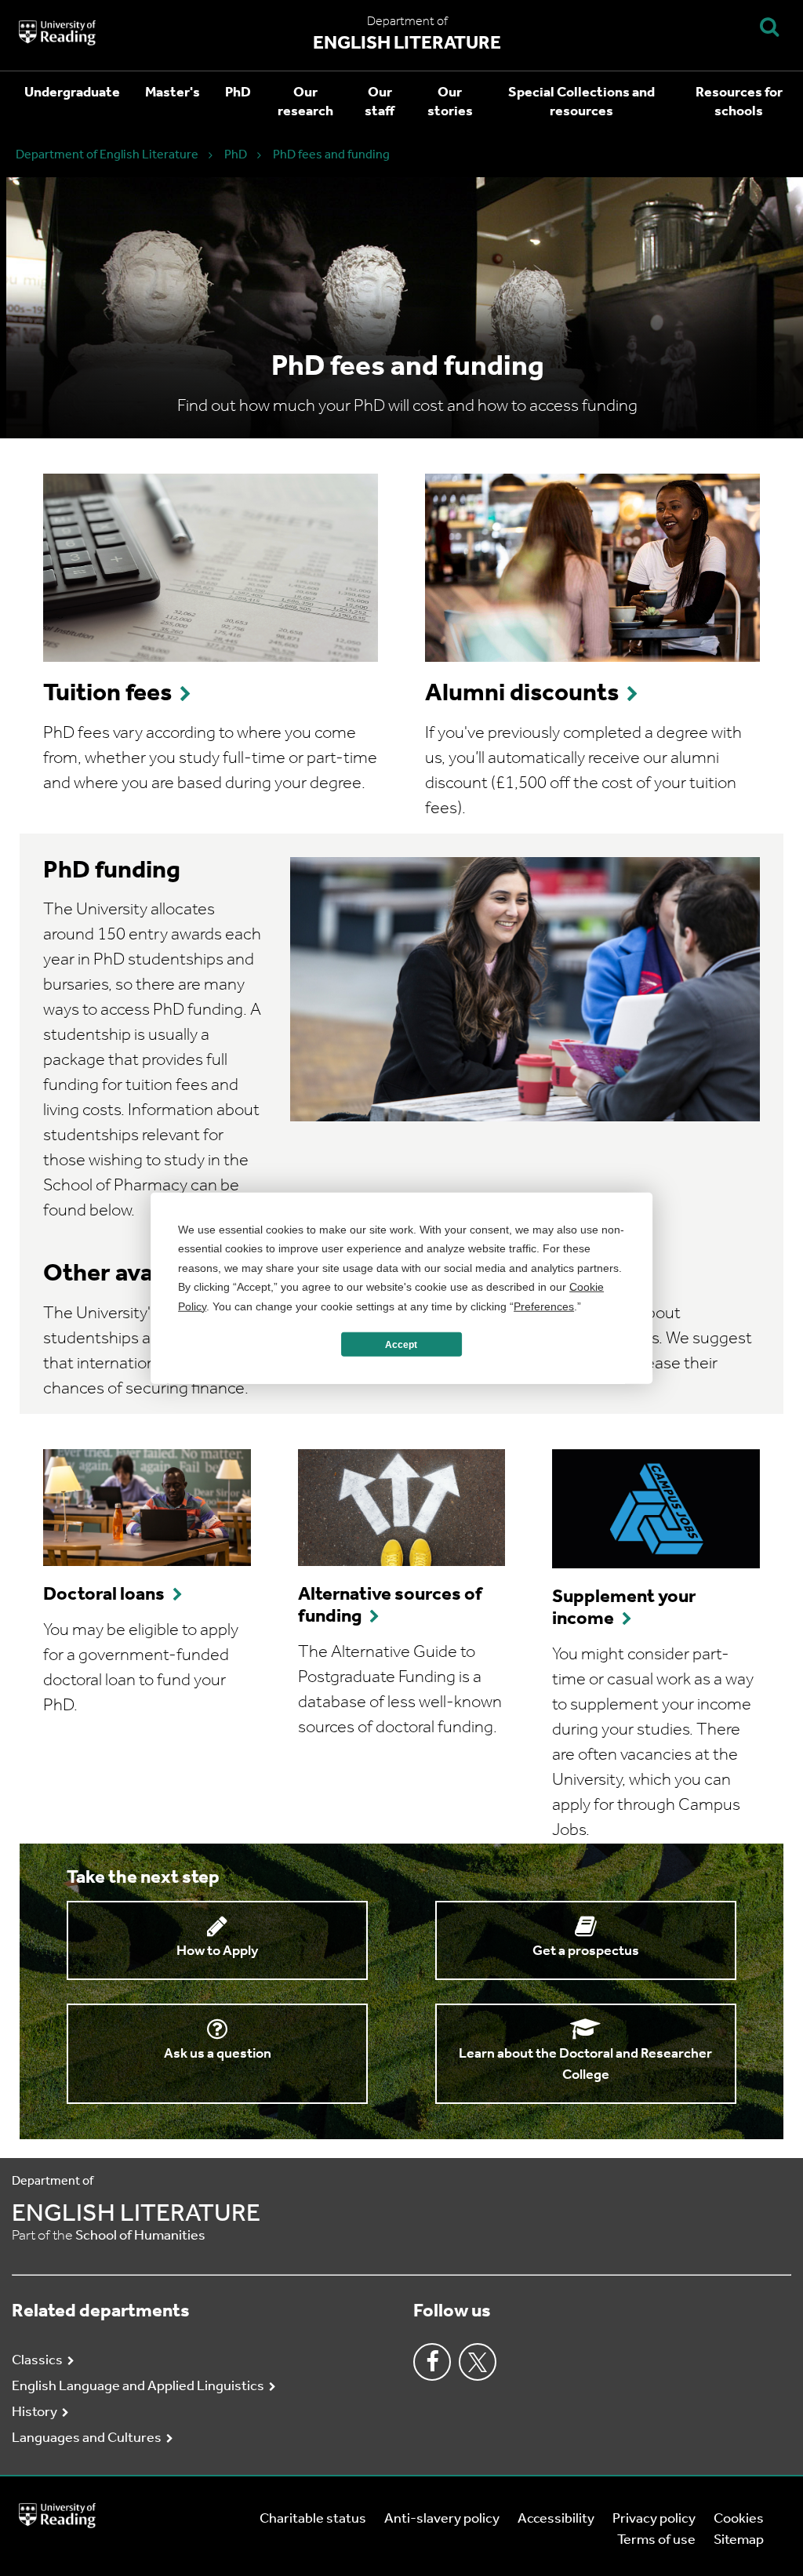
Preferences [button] (544, 1306)
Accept (401, 1344)
